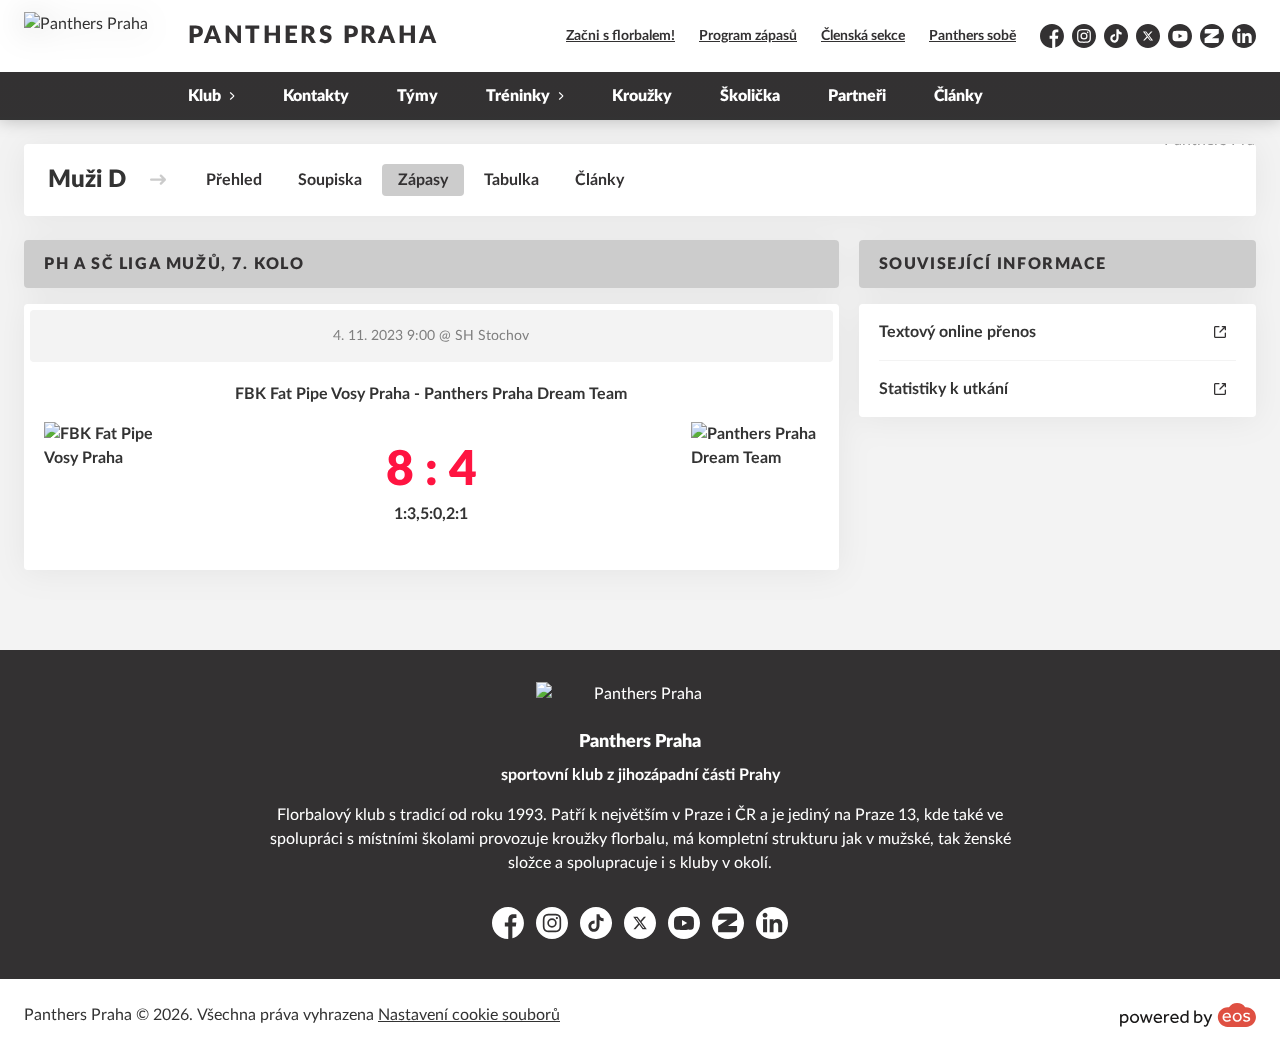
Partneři (857, 96)
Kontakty (316, 96)
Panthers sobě (972, 36)
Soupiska (330, 180)
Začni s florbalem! (620, 36)
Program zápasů (748, 36)
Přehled (234, 180)
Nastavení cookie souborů (469, 1015)
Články (958, 96)
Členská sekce (863, 36)
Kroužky (642, 96)
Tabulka (511, 180)
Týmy (417, 96)
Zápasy (423, 180)
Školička (750, 96)
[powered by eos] (1188, 1015)
